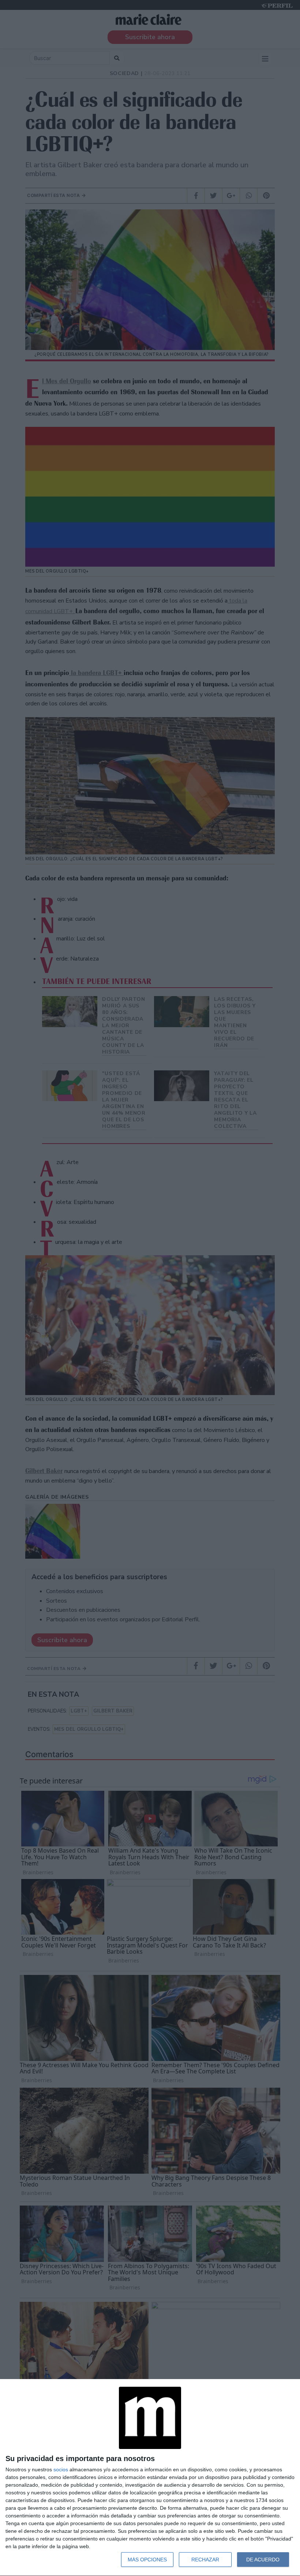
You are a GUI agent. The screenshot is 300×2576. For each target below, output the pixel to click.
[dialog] (150, 2478)
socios (61, 2469)
